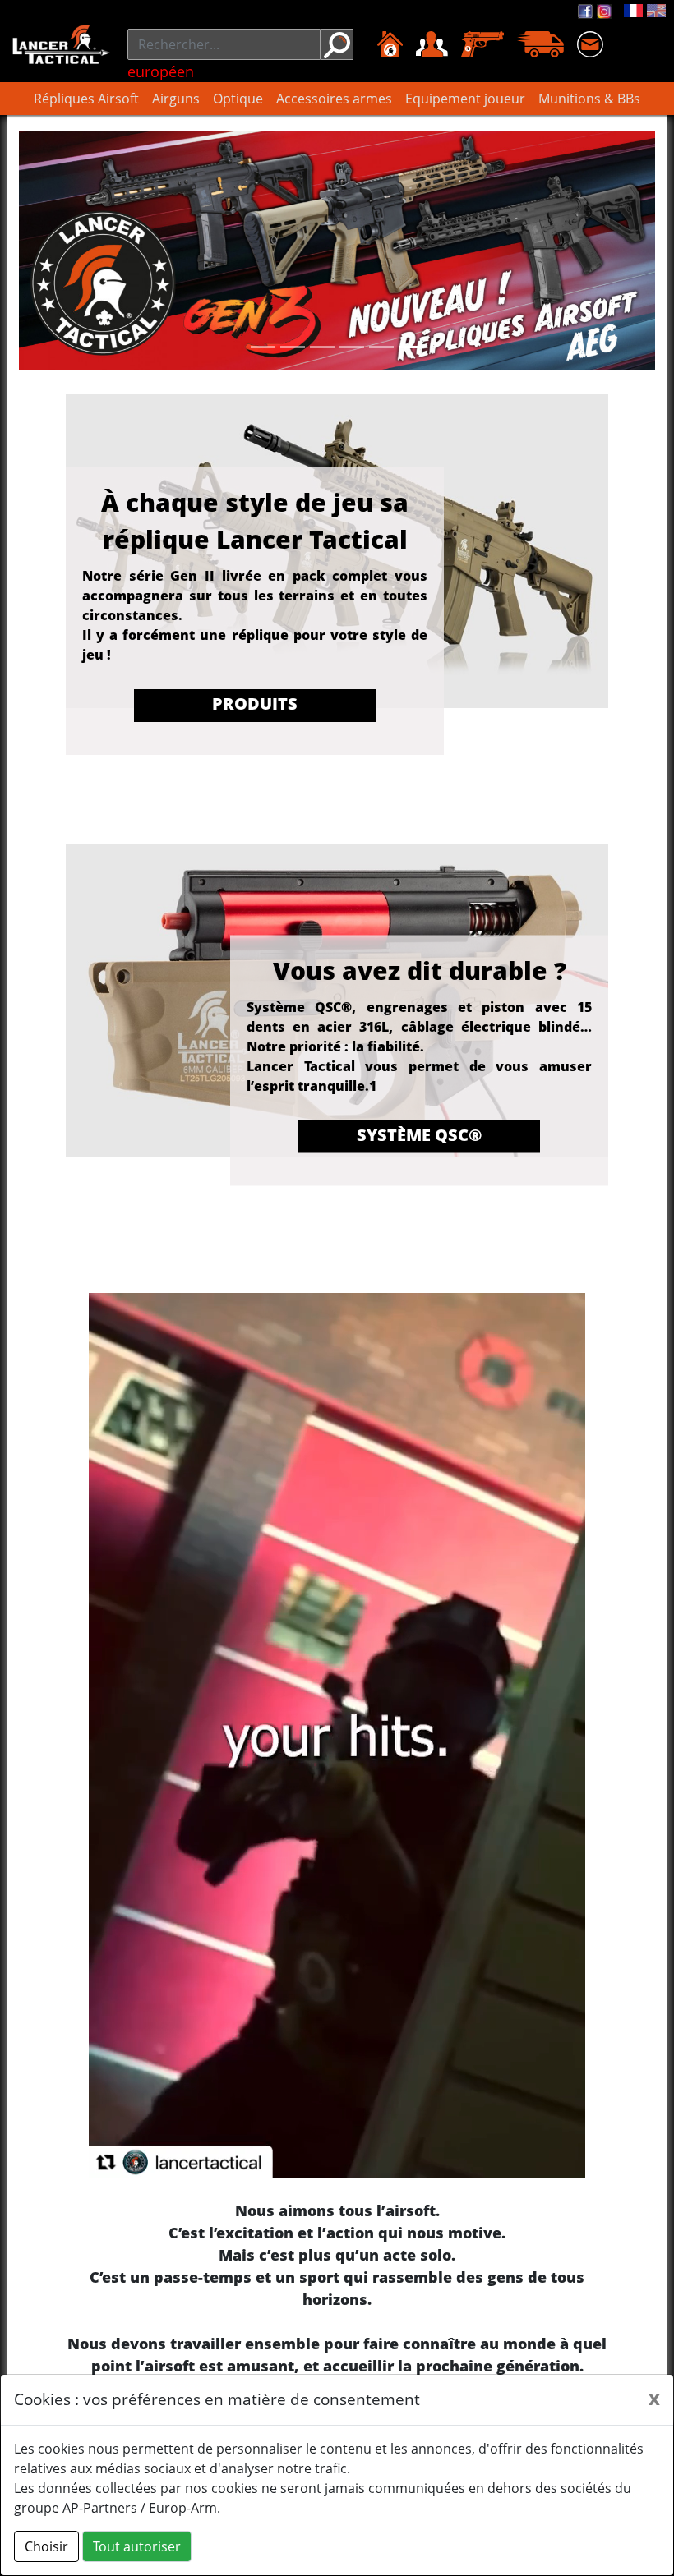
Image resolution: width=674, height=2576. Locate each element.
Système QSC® (419, 1134)
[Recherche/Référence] (337, 44)
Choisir (46, 2546)
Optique (238, 99)
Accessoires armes (334, 99)
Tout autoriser (137, 2546)
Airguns (176, 99)
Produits (255, 704)
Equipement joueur (465, 99)
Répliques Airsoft (86, 99)
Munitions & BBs (589, 99)
